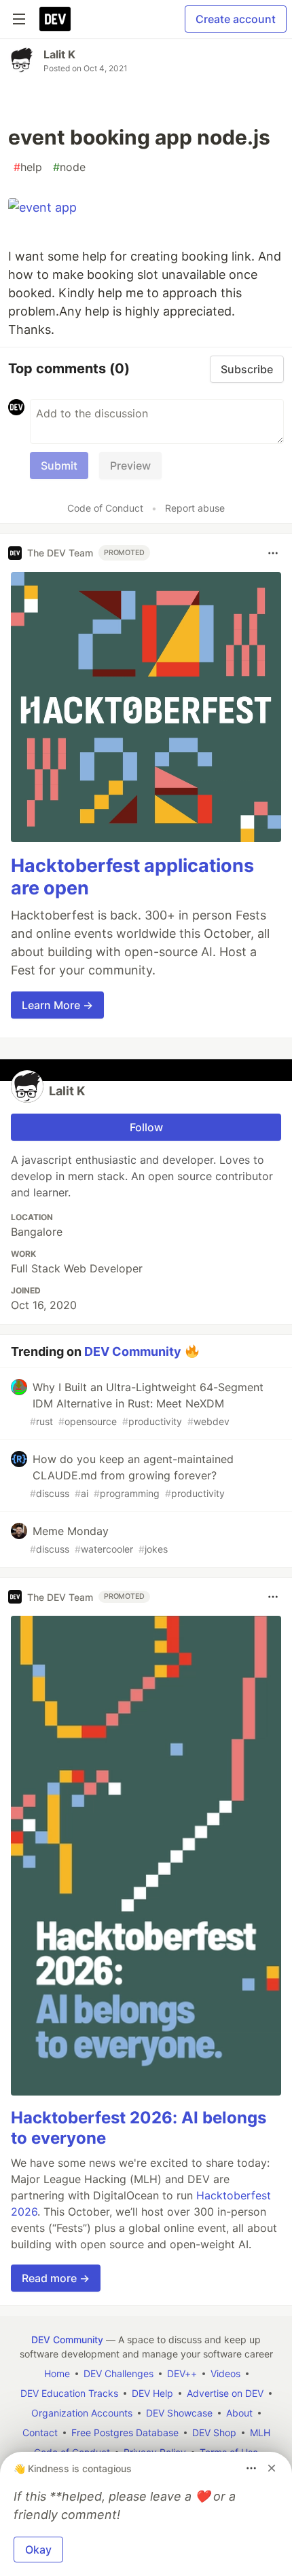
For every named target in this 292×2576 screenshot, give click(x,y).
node (69, 167)
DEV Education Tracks (69, 2393)
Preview (130, 466)
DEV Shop (214, 2432)
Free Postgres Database (125, 2432)
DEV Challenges (118, 2373)
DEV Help (152, 2393)
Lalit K (59, 54)
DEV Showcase (179, 2413)
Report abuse (195, 508)
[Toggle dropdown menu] (273, 553)
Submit (59, 466)
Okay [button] (38, 2550)
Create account (236, 19)
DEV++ (182, 2373)
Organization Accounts (82, 2413)
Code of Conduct (105, 508)
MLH (260, 2432)
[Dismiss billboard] (272, 2468)
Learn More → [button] (57, 1005)
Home (57, 2373)
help (28, 167)
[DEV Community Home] (55, 19)
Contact (40, 2432)
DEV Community (133, 1351)
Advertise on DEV (225, 2393)
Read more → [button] (56, 2278)
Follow (146, 1127)
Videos (225, 2373)
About (239, 2413)
